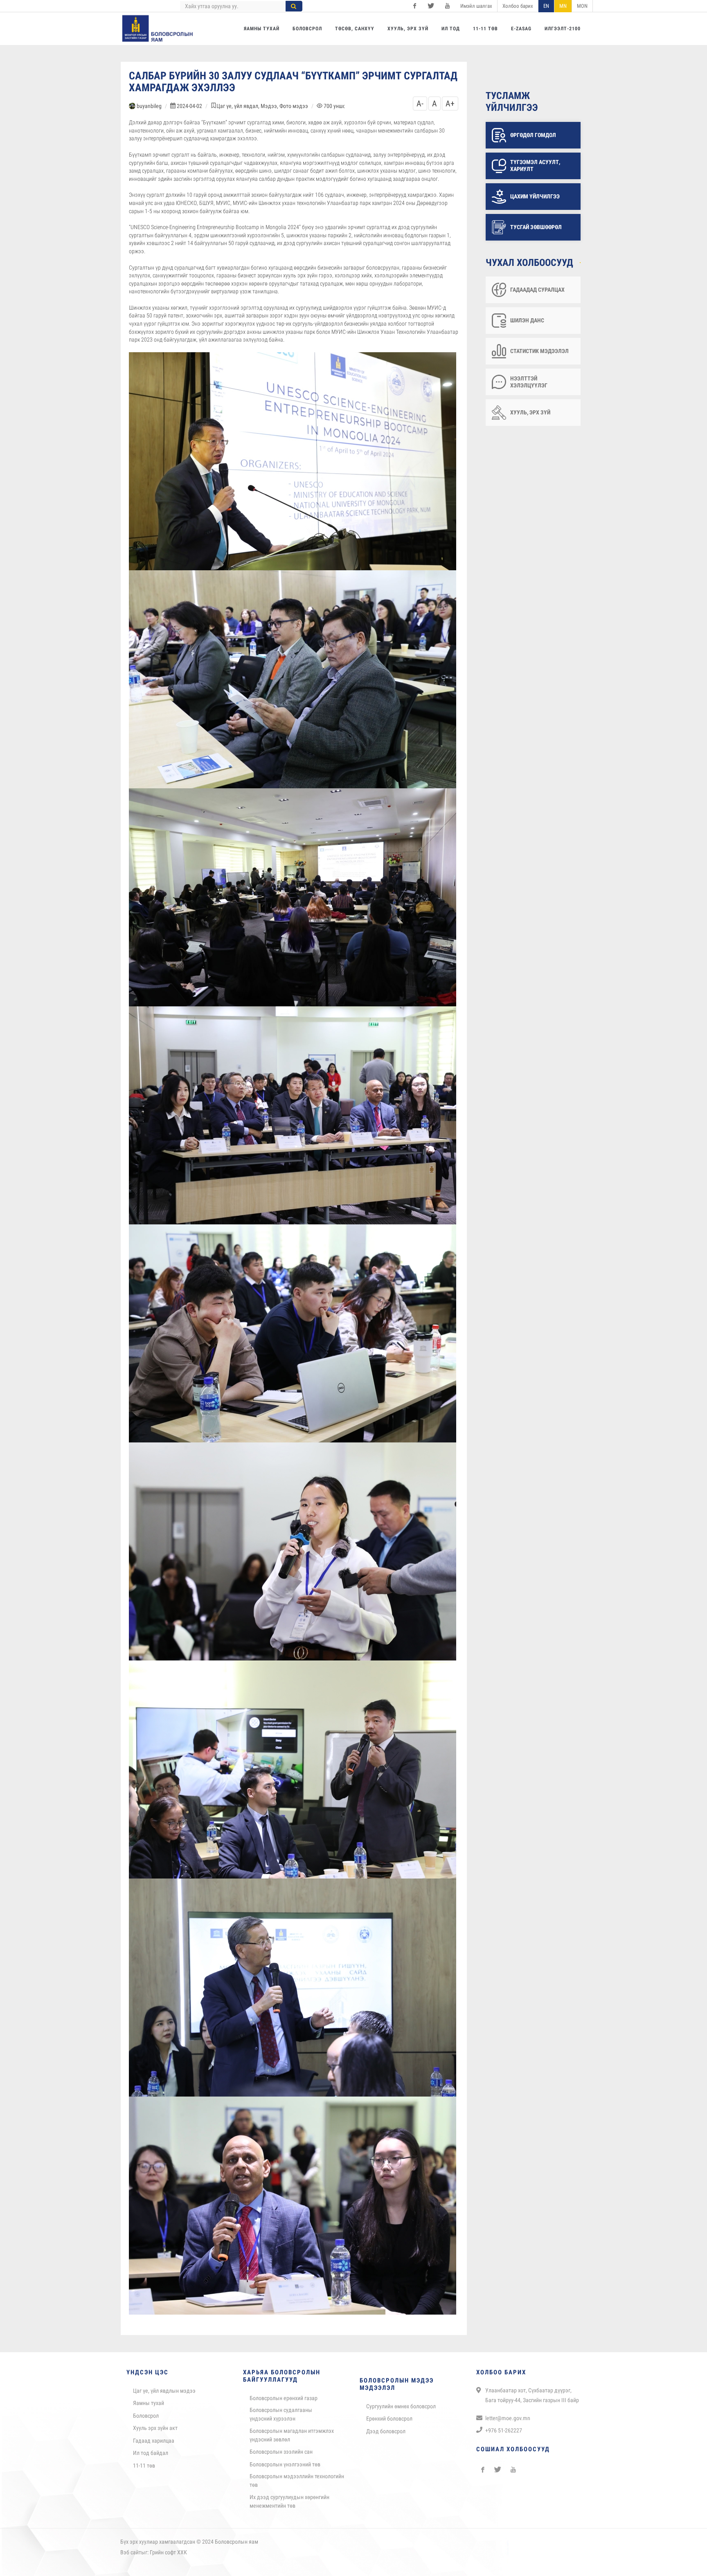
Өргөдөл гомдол (533, 135)
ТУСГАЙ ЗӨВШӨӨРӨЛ (536, 227)
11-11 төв (144, 2466)
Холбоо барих (518, 6)
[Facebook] (414, 6)
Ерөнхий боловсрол (389, 2419)
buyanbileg (149, 106)
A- (420, 103)
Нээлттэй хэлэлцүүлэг (529, 382)
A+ (450, 103)
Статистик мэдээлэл (539, 351)
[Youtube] (447, 6)
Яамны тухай (149, 2403)
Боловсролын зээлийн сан (281, 2452)
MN (563, 6)
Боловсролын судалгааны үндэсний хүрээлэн (281, 2414)
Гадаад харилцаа (154, 2441)
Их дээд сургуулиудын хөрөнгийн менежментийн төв (289, 2501)
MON (582, 6)
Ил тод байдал (151, 2453)
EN (546, 6)
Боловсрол (146, 2416)
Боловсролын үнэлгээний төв (285, 2464)
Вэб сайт (131, 2552)
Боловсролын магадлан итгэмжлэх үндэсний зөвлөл (292, 2435)
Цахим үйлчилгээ (535, 196)
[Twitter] (431, 6)
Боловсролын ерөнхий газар (284, 2398)
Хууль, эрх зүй (530, 412)
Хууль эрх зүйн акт (155, 2428)
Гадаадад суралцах (537, 290)
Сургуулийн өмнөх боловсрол (401, 2406)
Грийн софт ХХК (168, 2552)
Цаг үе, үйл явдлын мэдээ (164, 2391)
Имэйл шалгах (476, 6)
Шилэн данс (527, 320)
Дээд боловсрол (386, 2431)
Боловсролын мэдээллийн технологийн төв (297, 2480)
